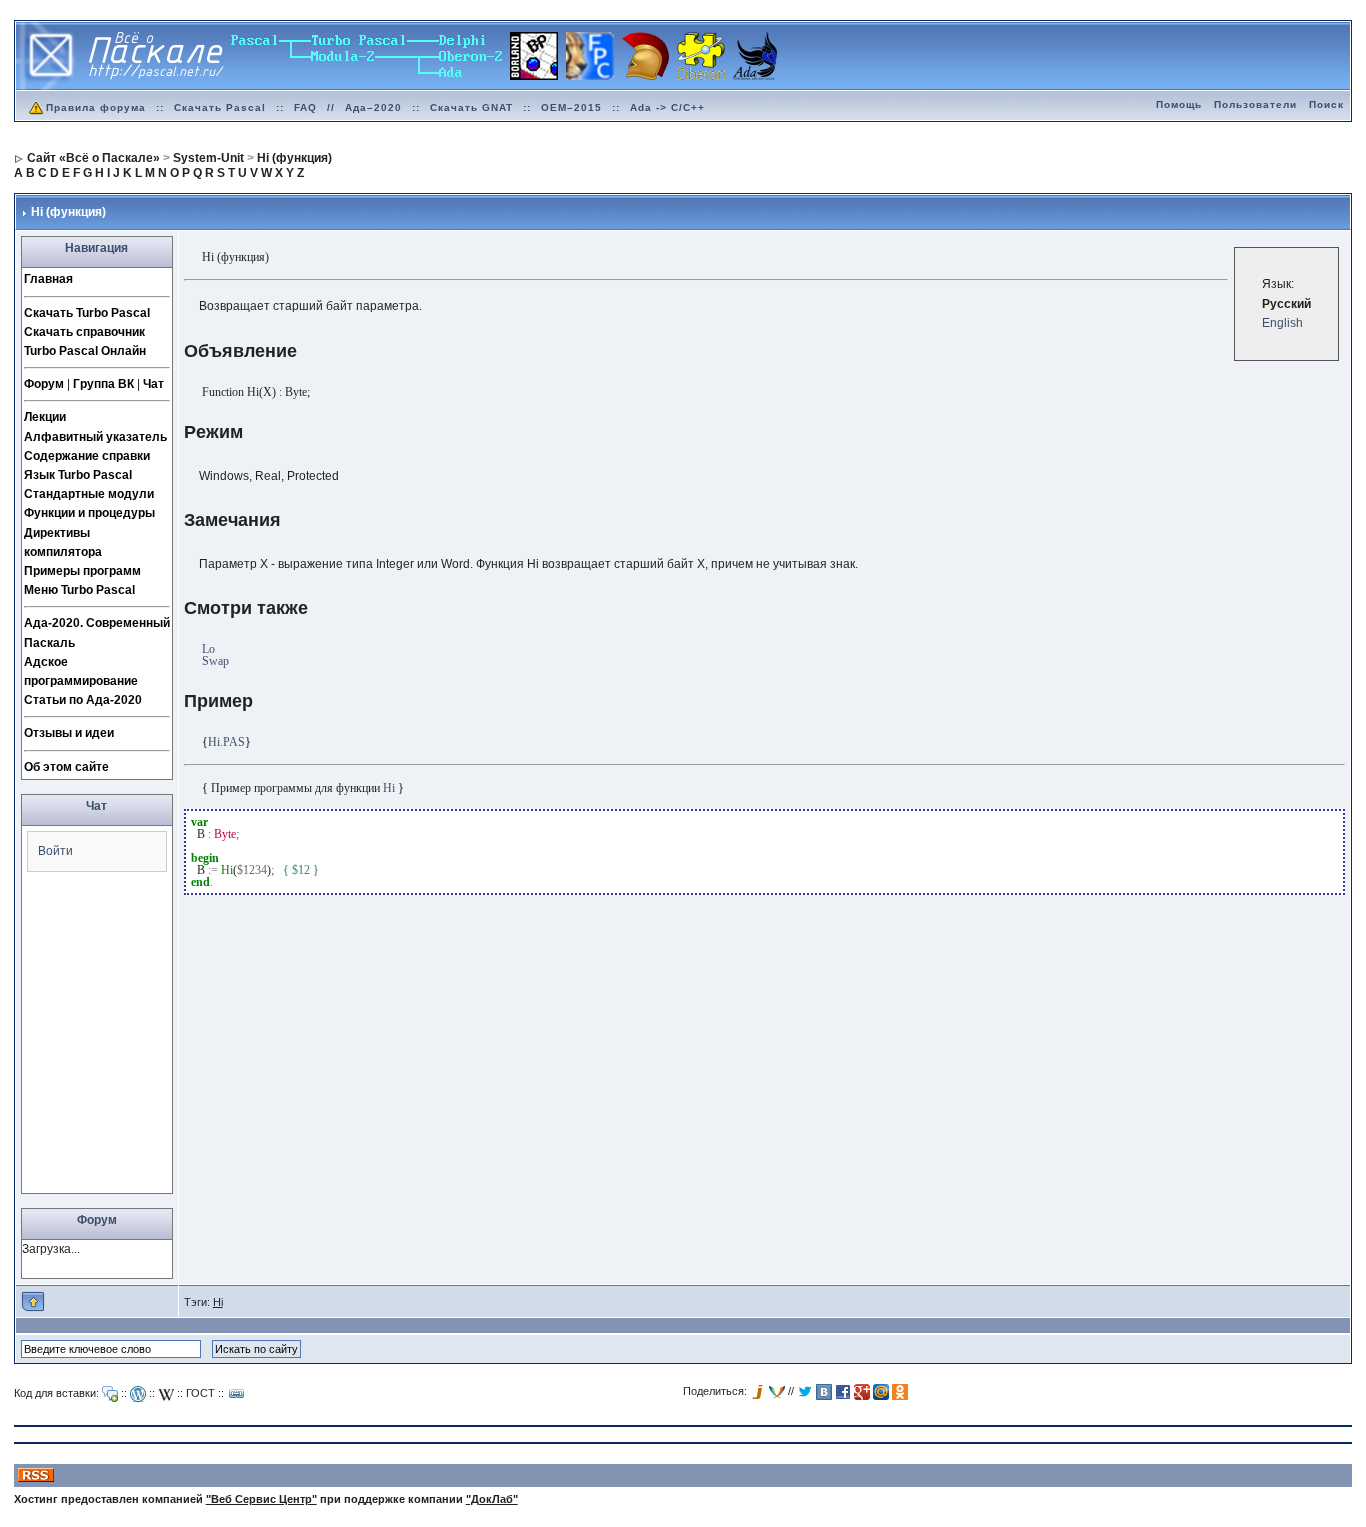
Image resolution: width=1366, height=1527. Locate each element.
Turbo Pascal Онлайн (85, 351)
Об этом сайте (66, 767)
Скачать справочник (84, 332)
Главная (48, 279)
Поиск (1326, 104)
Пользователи (1255, 104)
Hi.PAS (226, 742)
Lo (208, 649)
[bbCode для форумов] (110, 1394)
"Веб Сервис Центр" (261, 1499)
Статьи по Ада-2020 (83, 700)
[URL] (237, 1394)
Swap (215, 661)
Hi (218, 1302)
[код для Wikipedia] (166, 1394)
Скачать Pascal (220, 107)
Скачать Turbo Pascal (87, 313)
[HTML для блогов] (138, 1394)
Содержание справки (87, 456)
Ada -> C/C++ (667, 107)
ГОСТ (200, 1393)
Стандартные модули (89, 494)
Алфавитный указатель (95, 437)
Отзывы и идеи (69, 733)
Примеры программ (82, 571)
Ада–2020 (373, 107)
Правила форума (96, 107)
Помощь (1179, 104)
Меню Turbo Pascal (79, 590)
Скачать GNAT (471, 107)
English (1282, 323)
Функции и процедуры (89, 513)
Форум (44, 384)
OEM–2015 (571, 107)
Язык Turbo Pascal (78, 475)
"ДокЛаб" (492, 1499)
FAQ (305, 107)
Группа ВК (103, 384)
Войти (55, 851)
